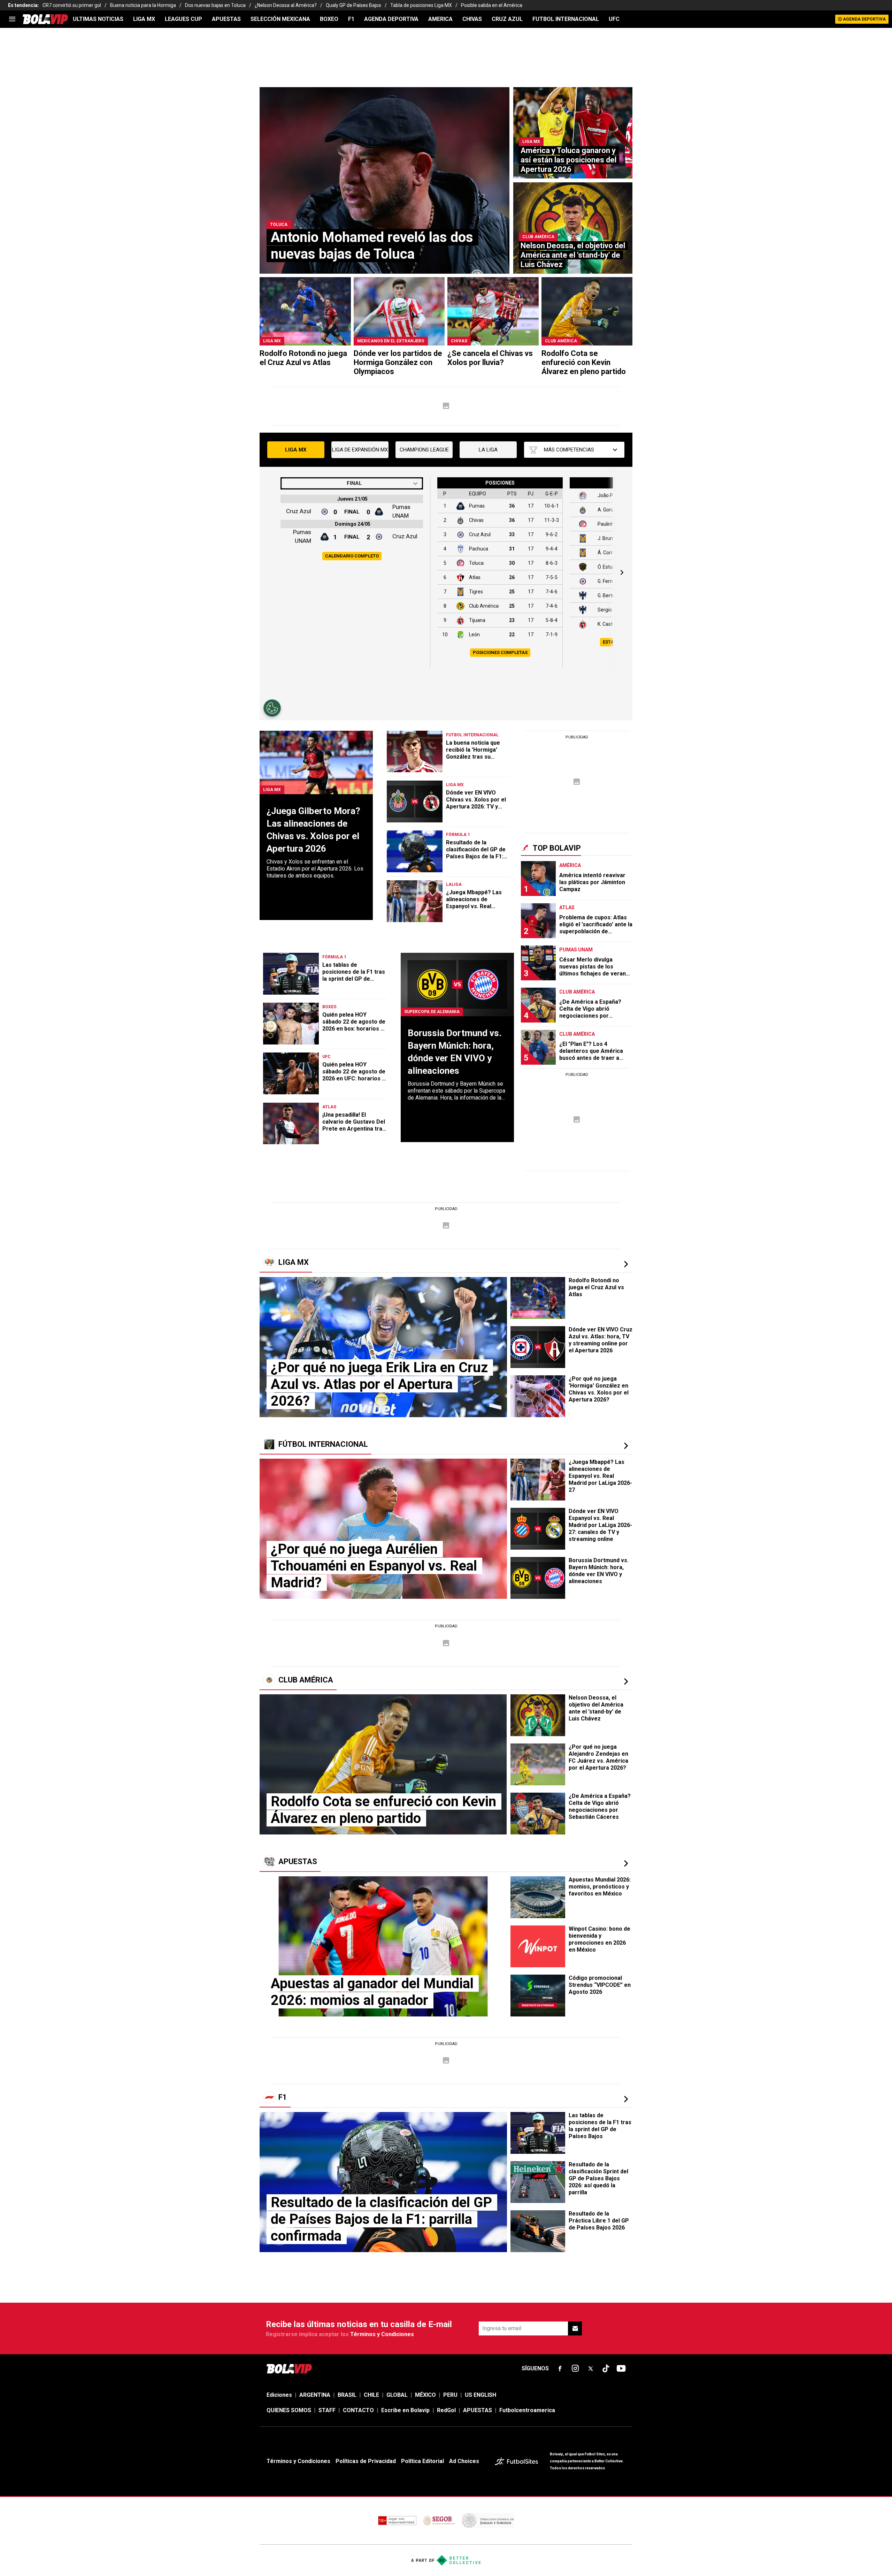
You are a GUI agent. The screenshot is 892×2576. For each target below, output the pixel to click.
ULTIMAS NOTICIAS (98, 19)
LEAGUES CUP (183, 19)
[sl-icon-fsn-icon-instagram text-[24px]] (575, 2369)
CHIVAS (472, 19)
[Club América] (626, 1681)
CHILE (371, 2395)
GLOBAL (397, 2395)
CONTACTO (358, 2410)
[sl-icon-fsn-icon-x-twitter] (591, 2369)
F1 (351, 19)
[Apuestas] (626, 1863)
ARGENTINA (315, 2395)
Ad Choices (464, 2461)
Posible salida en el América (492, 5)
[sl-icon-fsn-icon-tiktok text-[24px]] (606, 2369)
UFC (614, 19)
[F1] (626, 2099)
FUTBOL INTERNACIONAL (566, 19)
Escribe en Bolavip (405, 2410)
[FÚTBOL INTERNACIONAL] (626, 1446)
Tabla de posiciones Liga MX (421, 5)
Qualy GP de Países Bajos (353, 5)
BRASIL (347, 2395)
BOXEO (329, 19)
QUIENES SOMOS (289, 2410)
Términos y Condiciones (382, 2334)
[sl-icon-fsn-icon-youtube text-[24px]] (621, 2369)
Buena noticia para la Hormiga (143, 5)
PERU (450, 2395)
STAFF (327, 2410)
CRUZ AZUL (507, 19)
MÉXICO (425, 2395)
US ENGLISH (480, 2395)
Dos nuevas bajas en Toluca (215, 5)
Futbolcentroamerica (527, 2410)
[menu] (12, 19)
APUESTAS (226, 19)
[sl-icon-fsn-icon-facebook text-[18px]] (560, 2369)
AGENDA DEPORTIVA (391, 19)
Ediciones (279, 2395)
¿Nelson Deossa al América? (286, 5)
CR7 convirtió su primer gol (72, 5)
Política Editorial (422, 2461)
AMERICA (440, 19)
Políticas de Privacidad (366, 2461)
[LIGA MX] (626, 1264)
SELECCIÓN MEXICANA (280, 19)
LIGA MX (144, 19)
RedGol (446, 2410)
